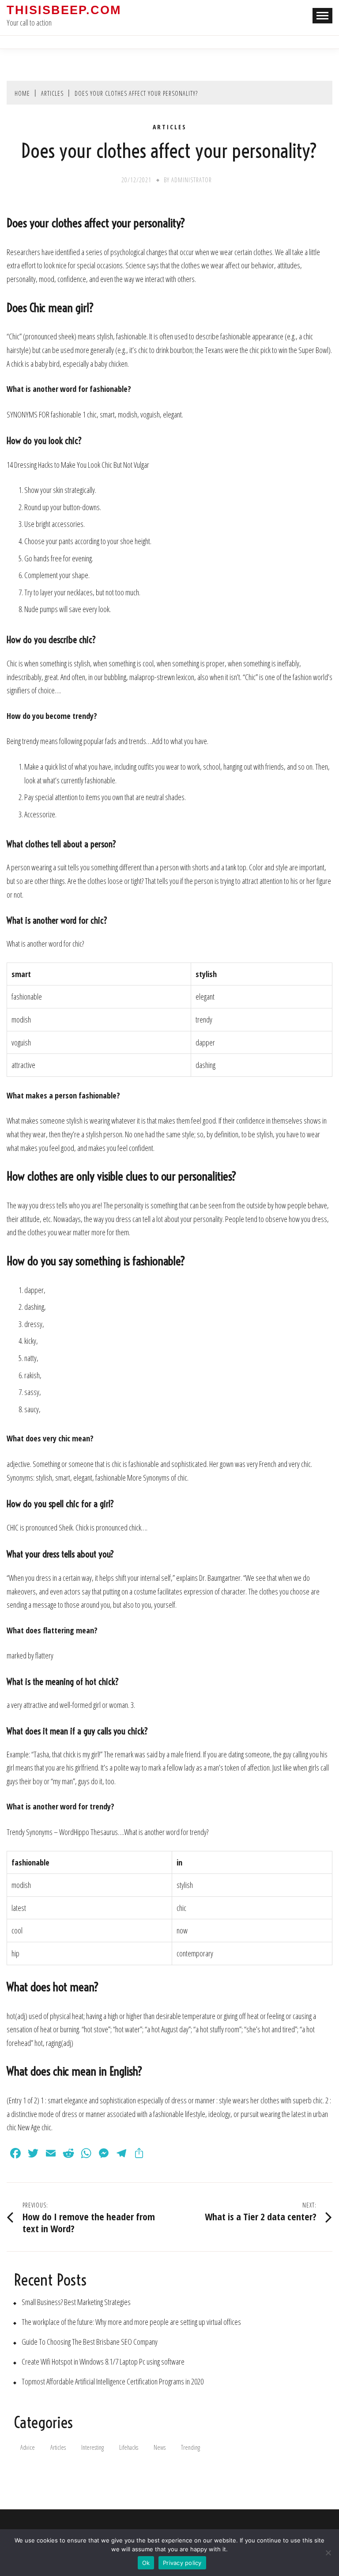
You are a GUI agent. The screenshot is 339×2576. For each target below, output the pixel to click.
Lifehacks (129, 2447)
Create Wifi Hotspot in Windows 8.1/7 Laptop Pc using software (103, 2362)
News (160, 2447)
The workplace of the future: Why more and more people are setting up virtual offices (131, 2322)
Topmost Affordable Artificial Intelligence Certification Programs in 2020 (113, 2382)
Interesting (92, 2447)
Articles (170, 127)
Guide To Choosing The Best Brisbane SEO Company (90, 2342)
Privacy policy (182, 2563)
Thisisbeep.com (64, 10)
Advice (28, 2447)
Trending (190, 2447)
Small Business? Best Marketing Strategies (76, 2302)
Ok (146, 2563)
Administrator (192, 180)
